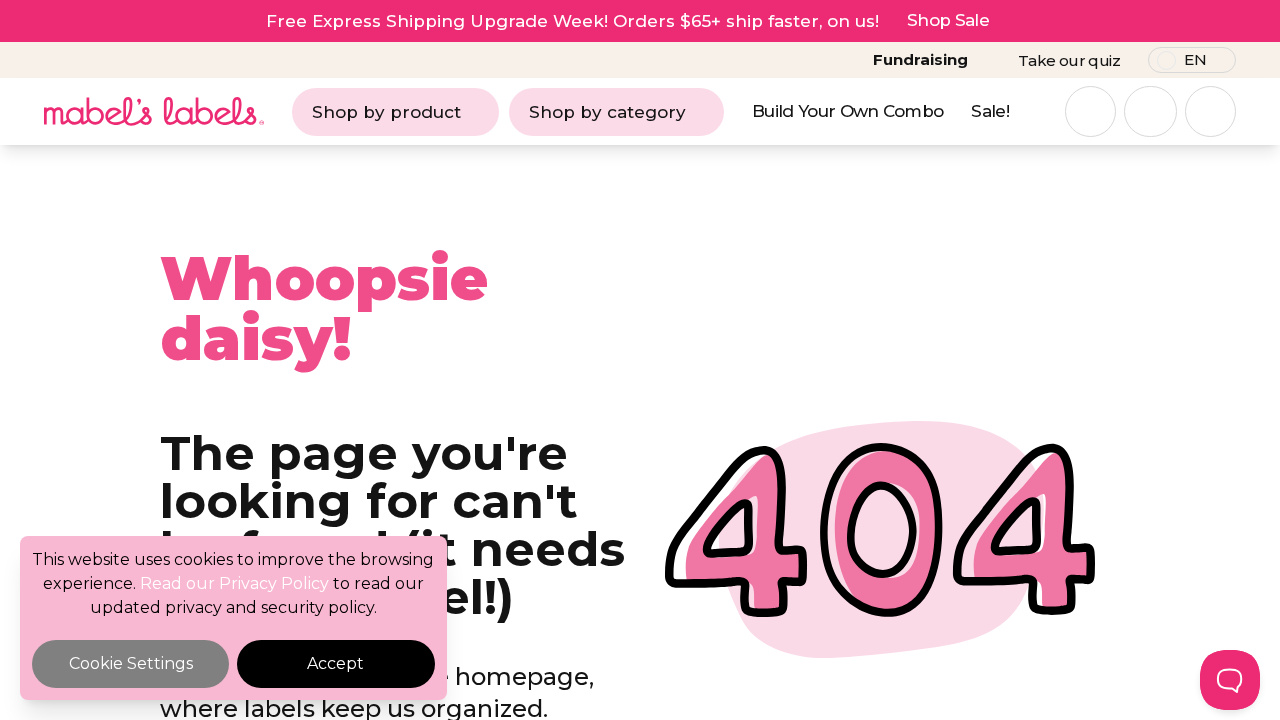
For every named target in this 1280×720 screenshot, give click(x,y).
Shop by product (386, 112)
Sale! (990, 111)
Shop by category (607, 112)
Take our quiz (1069, 60)
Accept (335, 663)
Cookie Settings (131, 663)
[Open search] (1090, 111)
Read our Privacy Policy (234, 583)
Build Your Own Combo (847, 111)
